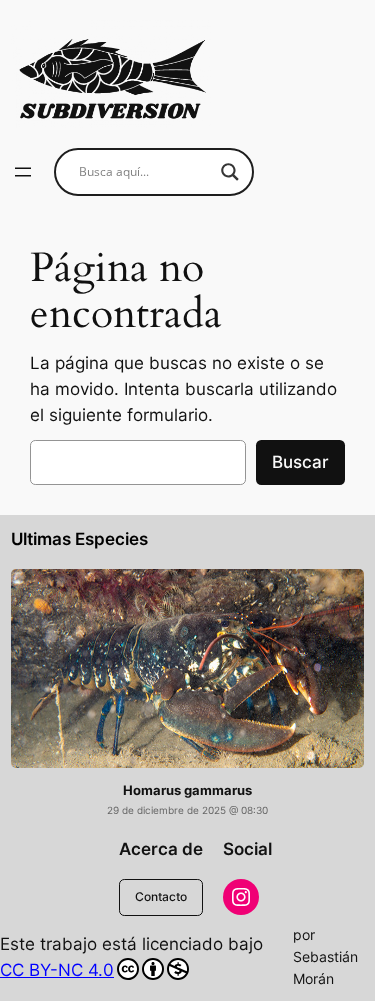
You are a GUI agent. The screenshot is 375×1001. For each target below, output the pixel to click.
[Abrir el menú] (23, 172)
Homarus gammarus (187, 790)
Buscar (300, 462)
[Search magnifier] (230, 172)
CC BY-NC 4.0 (57, 970)
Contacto (161, 896)
